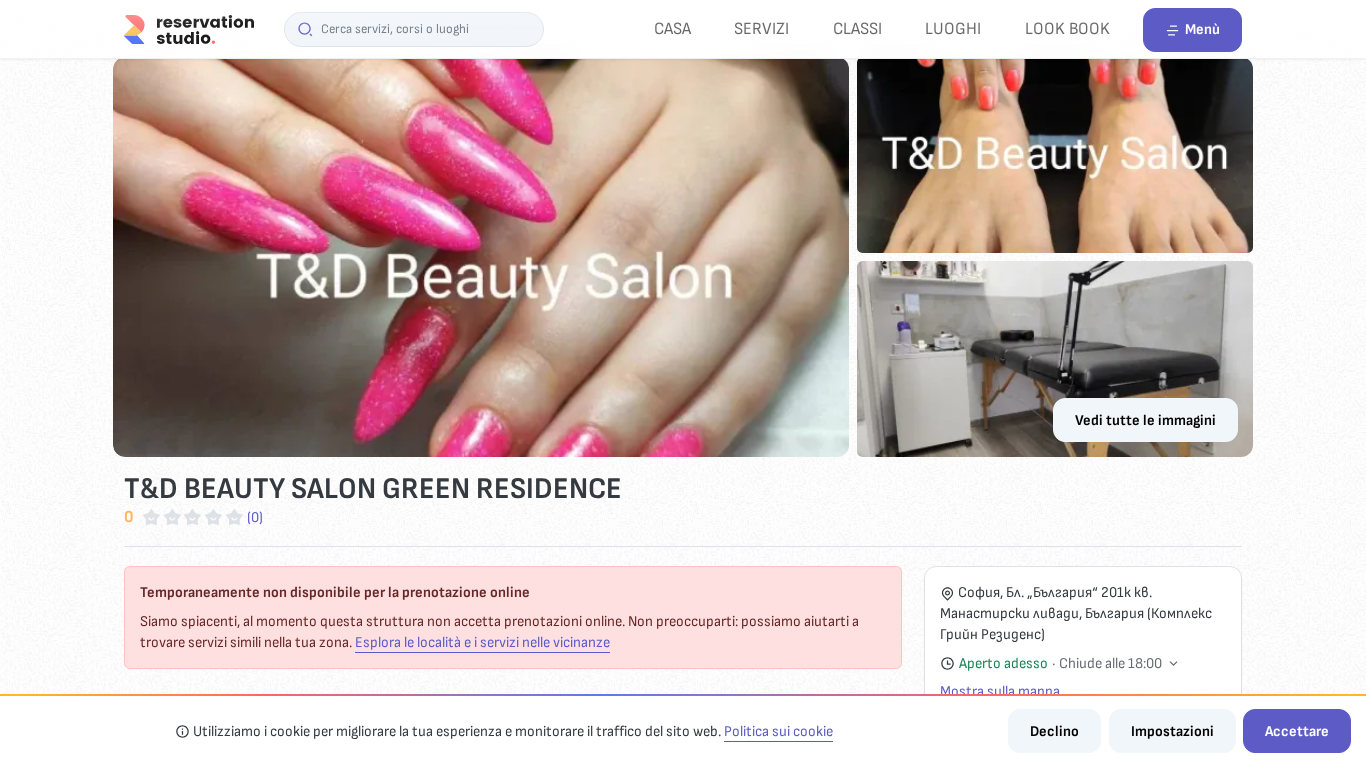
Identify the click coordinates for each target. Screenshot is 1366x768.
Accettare (1297, 731)
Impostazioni (1172, 731)
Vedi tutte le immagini (1145, 420)
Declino (1054, 731)
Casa (672, 28)
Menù (1202, 29)
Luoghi (953, 28)
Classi (857, 28)
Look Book (1067, 28)
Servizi (761, 28)
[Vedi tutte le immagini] (683, 257)
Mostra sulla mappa (1000, 691)
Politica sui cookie (778, 731)
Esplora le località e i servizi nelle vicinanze (482, 642)
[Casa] (189, 28)
